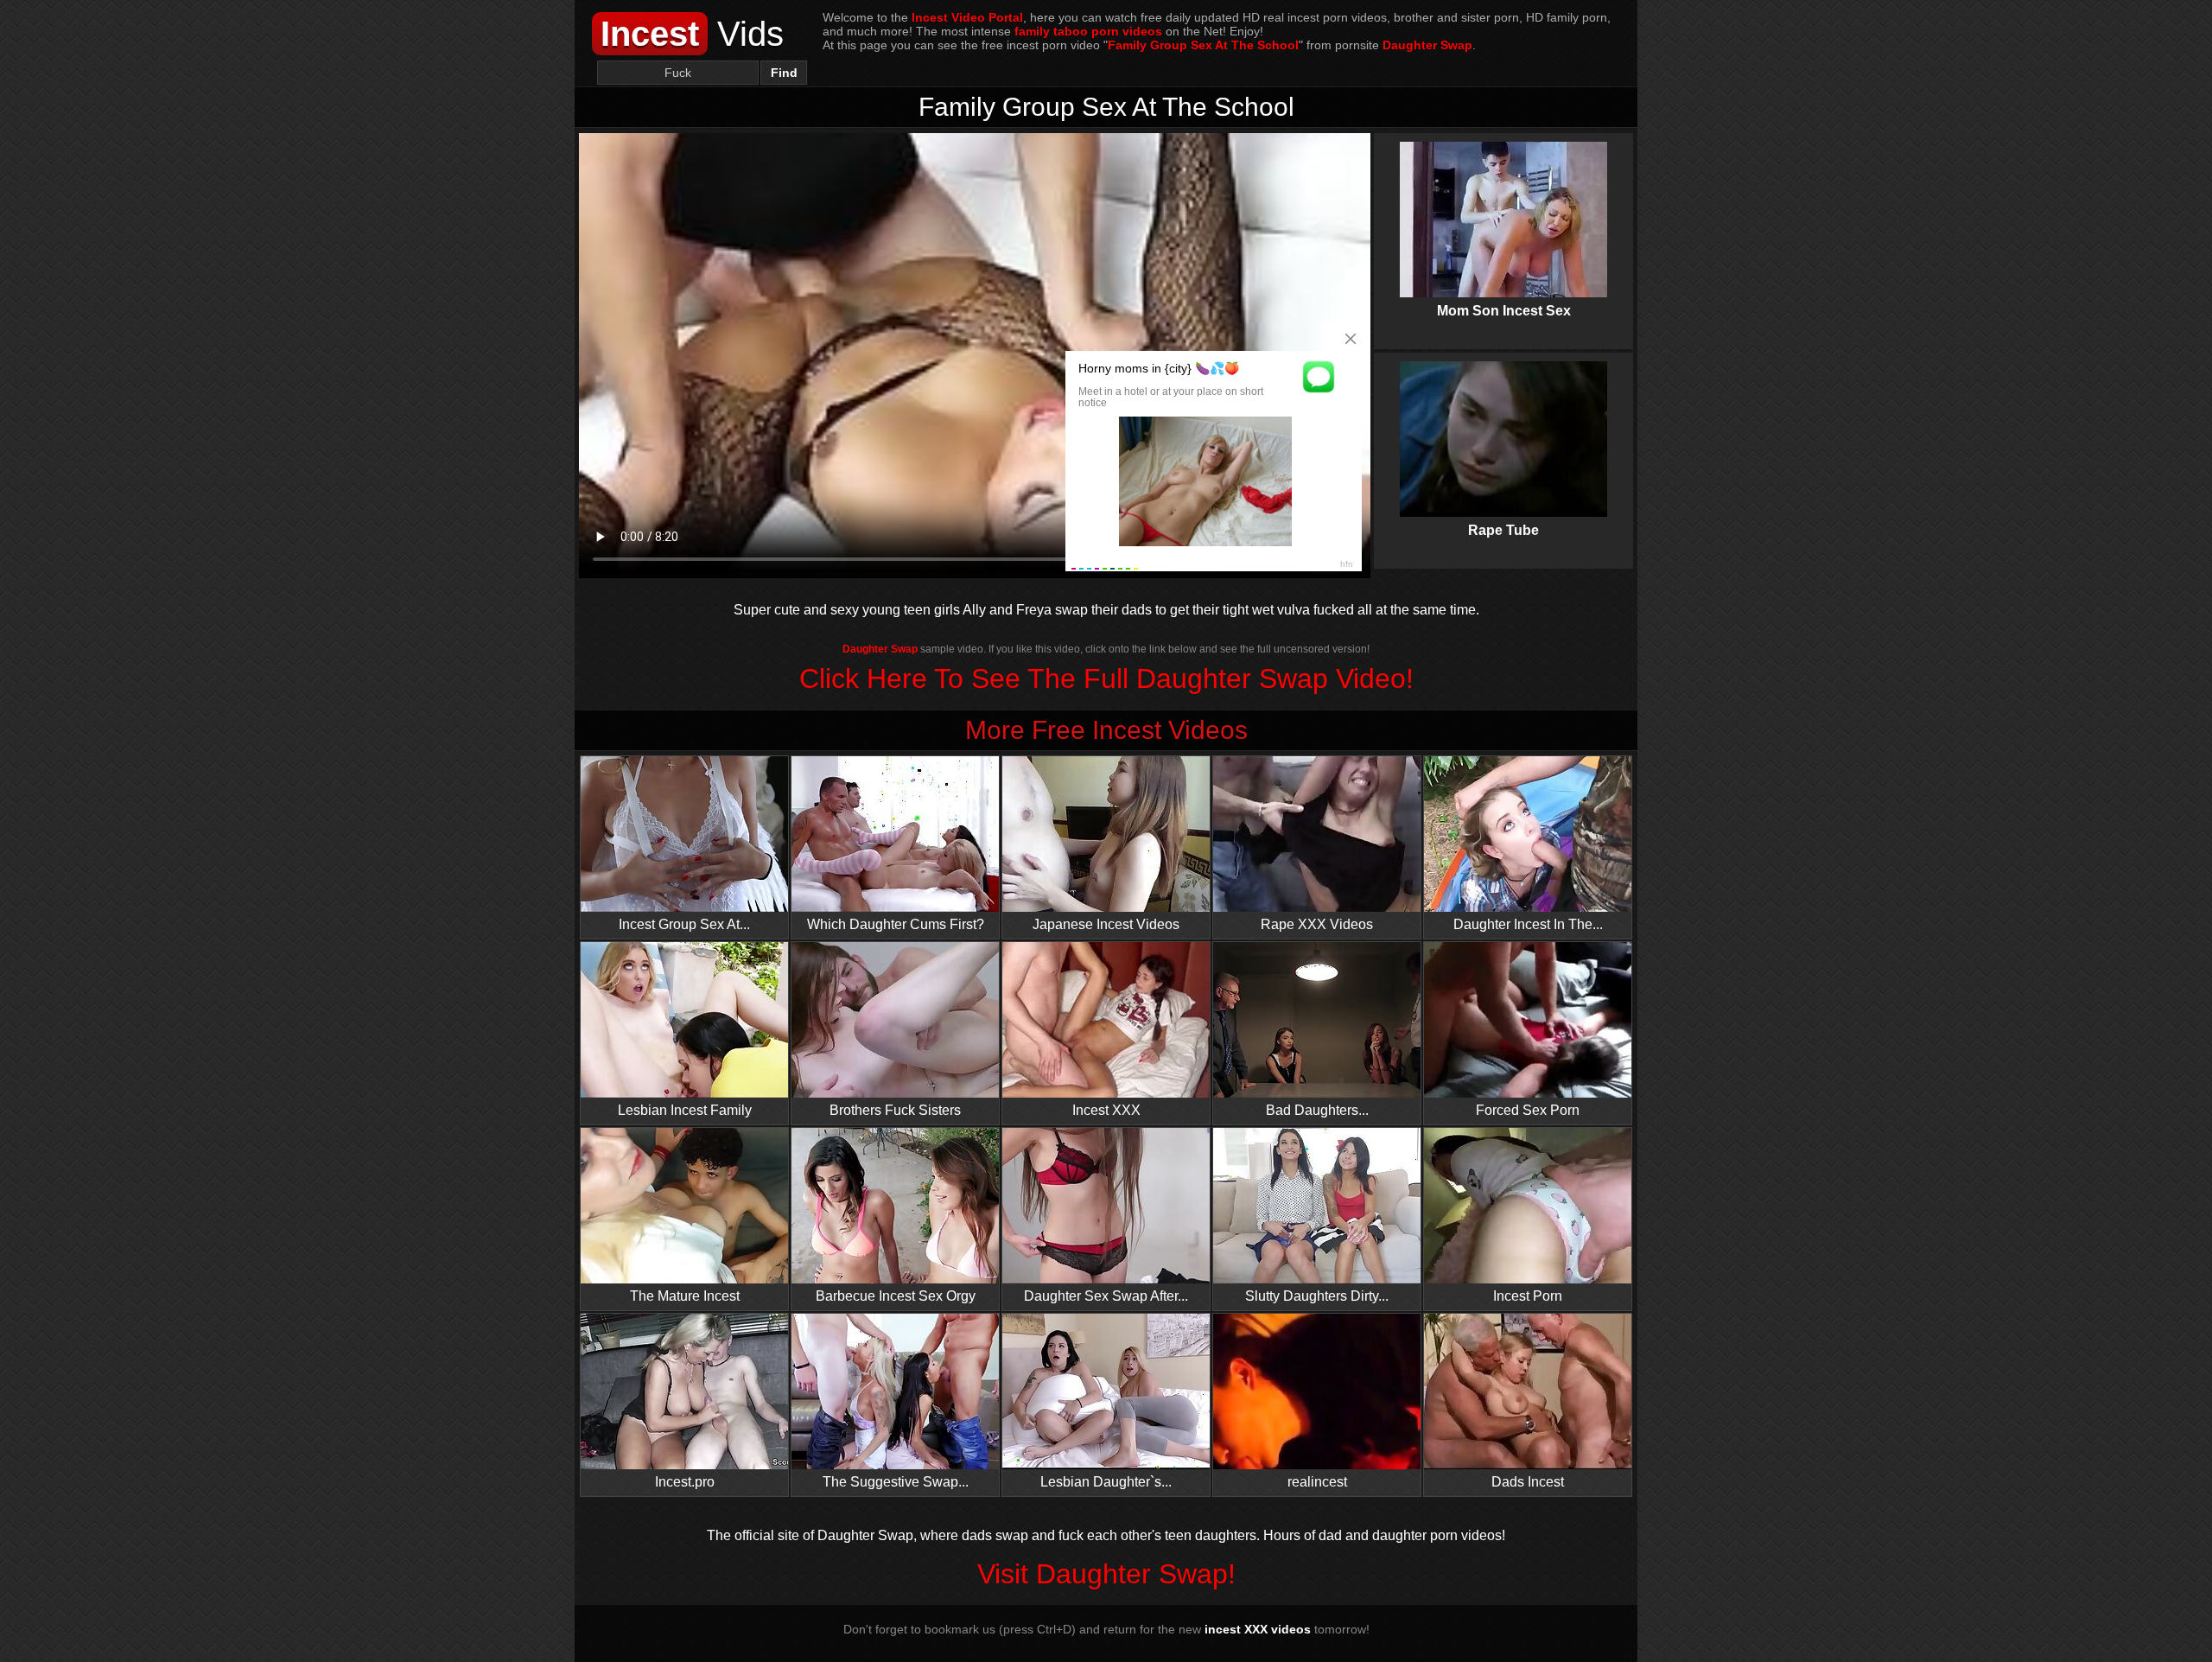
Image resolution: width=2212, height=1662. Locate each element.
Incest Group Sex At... (684, 924)
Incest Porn (1528, 1296)
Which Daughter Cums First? (896, 924)
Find (784, 73)
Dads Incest (1528, 1482)
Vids (692, 34)
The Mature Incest (685, 1296)
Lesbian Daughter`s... (1106, 1482)
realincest (1317, 1482)
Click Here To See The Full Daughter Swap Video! (1106, 678)
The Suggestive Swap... (896, 1482)
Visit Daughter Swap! (1106, 1574)
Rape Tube (1503, 430)
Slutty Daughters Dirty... (1317, 1296)
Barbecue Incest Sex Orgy (896, 1296)
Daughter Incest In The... (1528, 924)
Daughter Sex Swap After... (1106, 1296)
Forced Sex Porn (1528, 1110)
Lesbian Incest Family (685, 1110)
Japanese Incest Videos (1106, 924)
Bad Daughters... (1317, 1110)
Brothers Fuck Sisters (895, 1110)
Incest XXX (1106, 1110)
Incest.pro (685, 1482)
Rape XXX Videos (1317, 924)
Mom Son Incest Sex (1503, 211)
